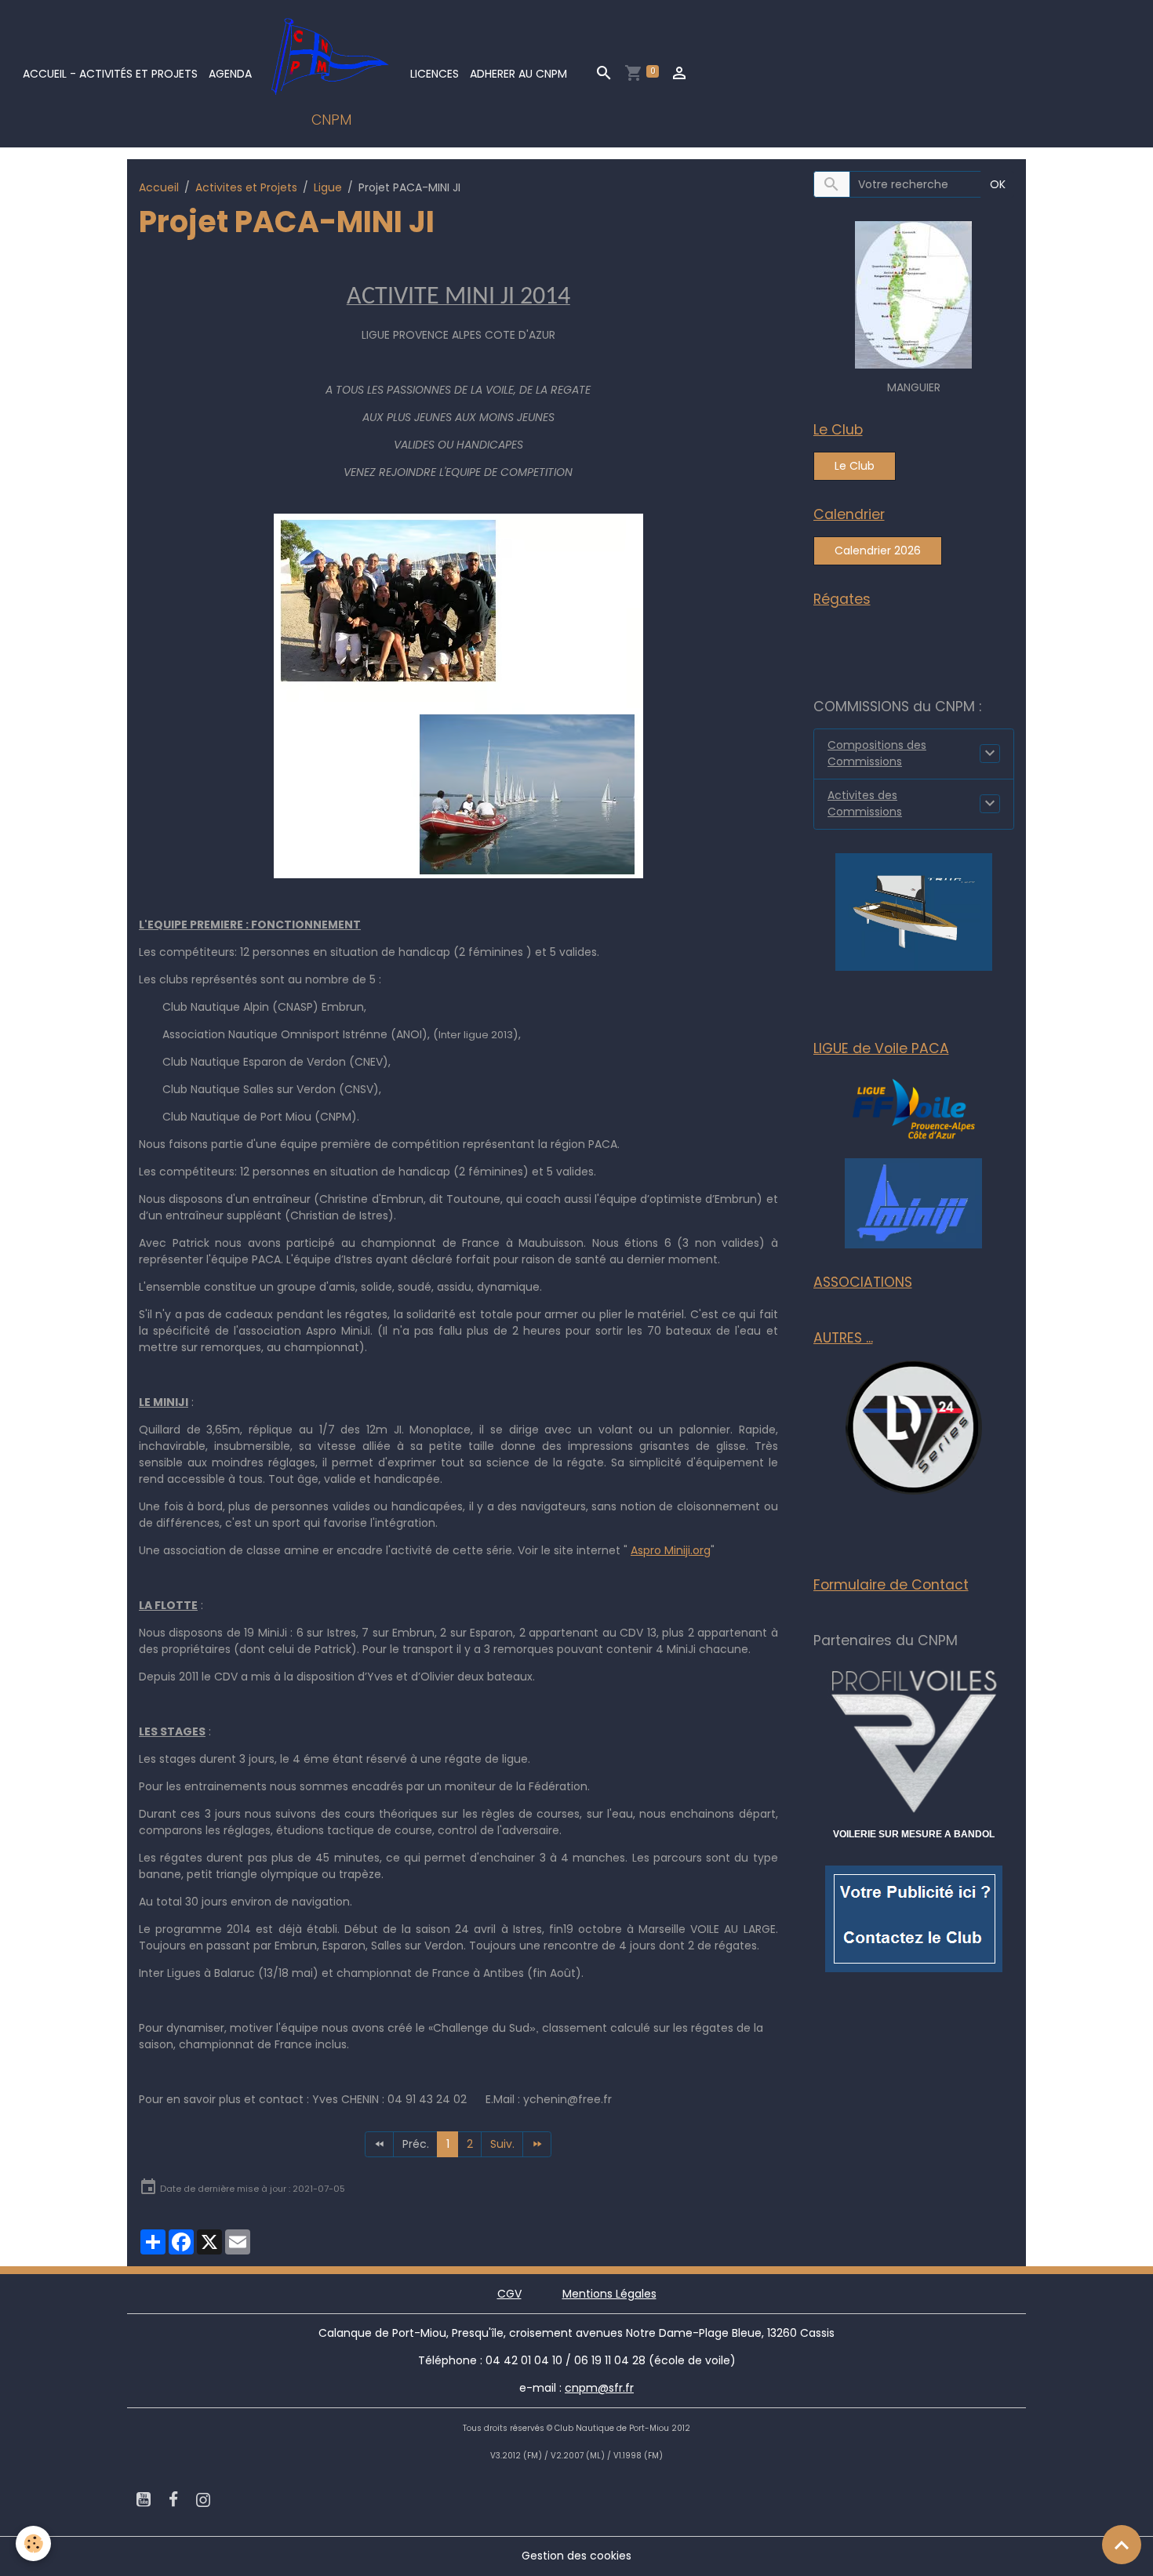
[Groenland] (913, 294)
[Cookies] (33, 2543)
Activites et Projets (246, 187)
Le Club (855, 466)
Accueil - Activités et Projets (110, 74)
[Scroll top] (1122, 2545)
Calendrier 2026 (878, 550)
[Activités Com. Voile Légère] (914, 911)
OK (998, 184)
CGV (509, 2294)
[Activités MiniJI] (913, 1202)
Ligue (328, 187)
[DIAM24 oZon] (914, 1428)
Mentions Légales (609, 2294)
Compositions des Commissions (877, 753)
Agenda (230, 74)
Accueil (159, 187)
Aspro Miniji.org (671, 1550)
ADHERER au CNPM (518, 74)
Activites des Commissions (865, 803)
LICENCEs (435, 74)
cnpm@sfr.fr (599, 2388)
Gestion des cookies (576, 2556)
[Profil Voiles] (914, 1739)
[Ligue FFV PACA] (914, 1108)
